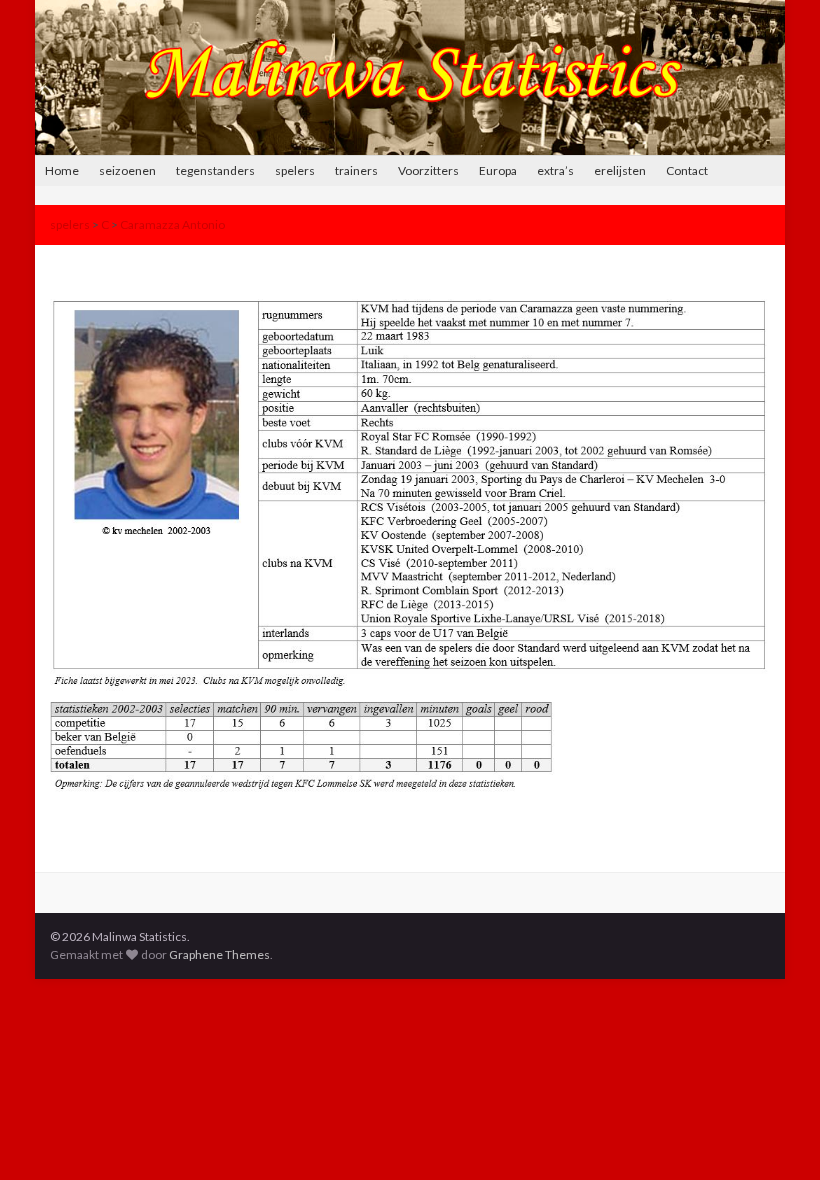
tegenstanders (215, 170)
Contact (687, 170)
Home (62, 170)
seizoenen (127, 170)
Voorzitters (428, 170)
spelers (295, 170)
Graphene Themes (219, 954)
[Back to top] (775, 1135)
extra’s (555, 170)
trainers (356, 170)
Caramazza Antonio (172, 224)
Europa (498, 170)
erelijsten (620, 170)
